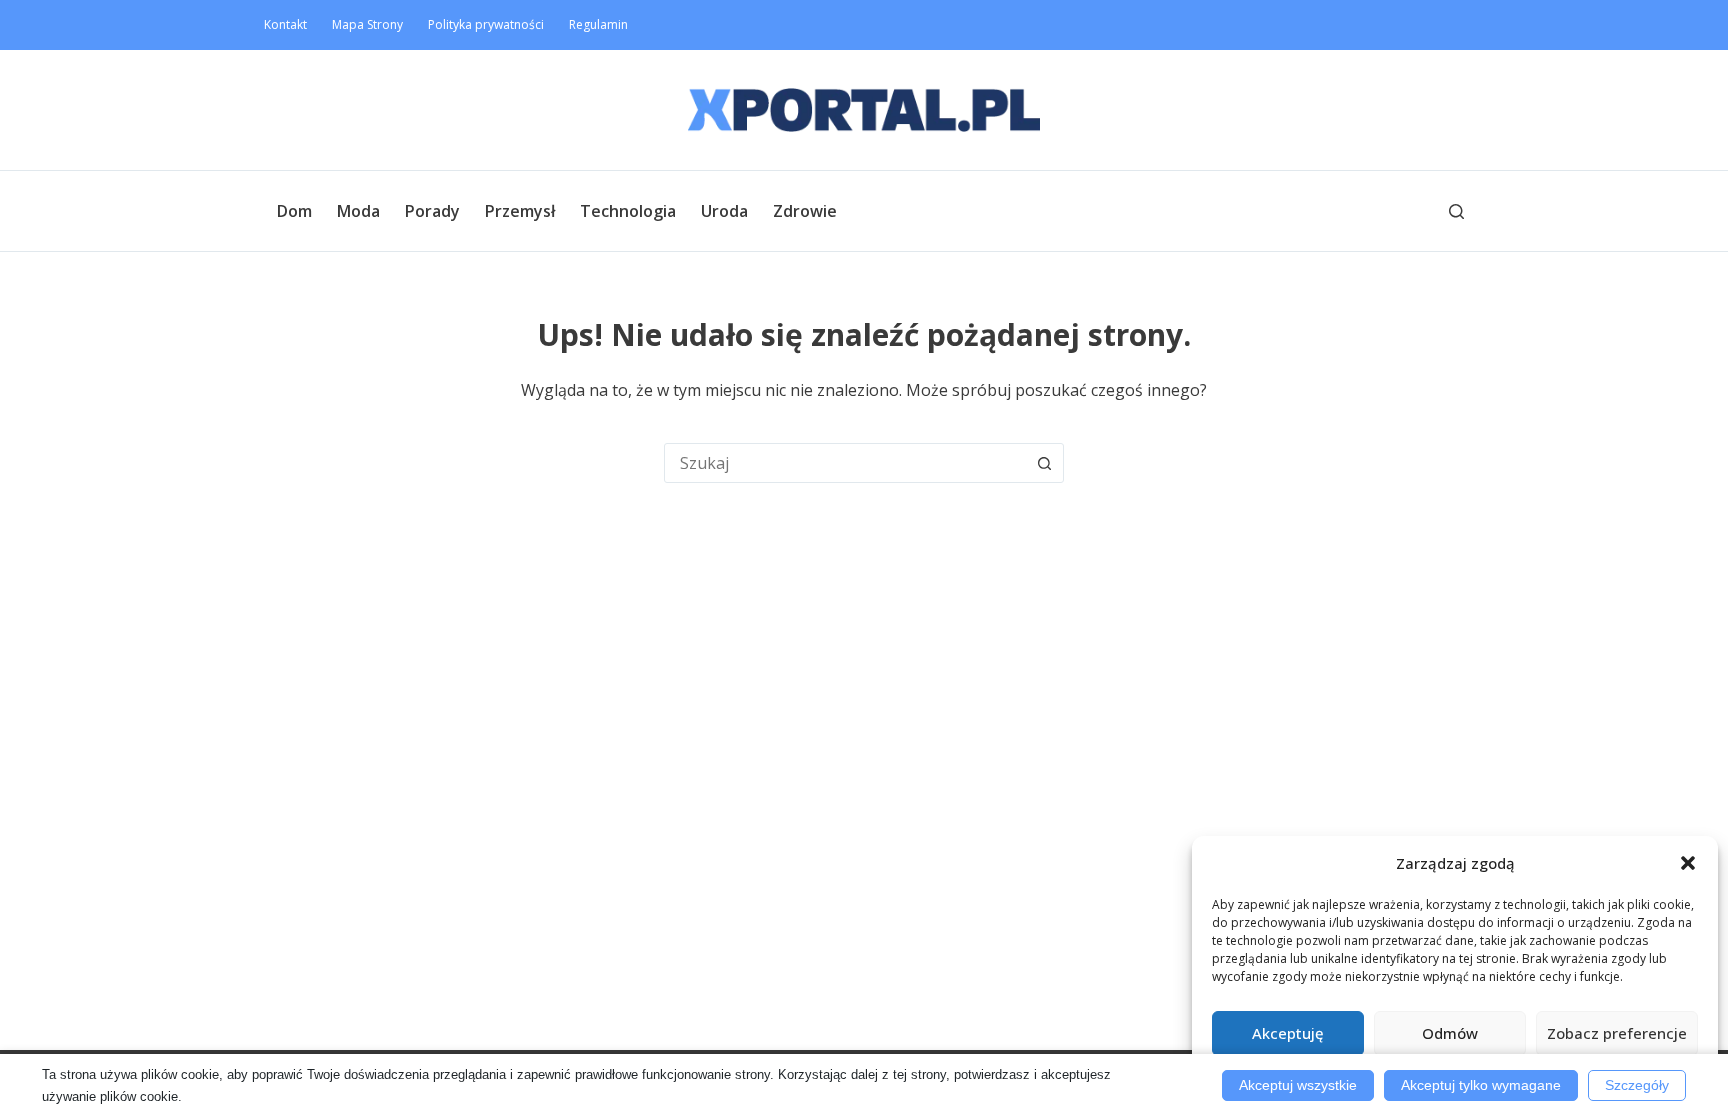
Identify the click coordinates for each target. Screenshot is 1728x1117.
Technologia (628, 211)
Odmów (1450, 1033)
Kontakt (285, 24)
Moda (358, 211)
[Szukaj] (1456, 211)
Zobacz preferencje (1617, 1033)
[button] (1688, 863)
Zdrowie (805, 211)
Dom (294, 211)
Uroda (724, 211)
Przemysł (520, 211)
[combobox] (845, 463)
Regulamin (598, 24)
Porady (432, 211)
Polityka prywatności (486, 24)
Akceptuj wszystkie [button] (1298, 1085)
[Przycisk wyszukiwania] (1044, 463)
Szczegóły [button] (1637, 1085)
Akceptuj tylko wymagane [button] (1481, 1085)
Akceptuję (1288, 1033)
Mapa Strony (367, 24)
